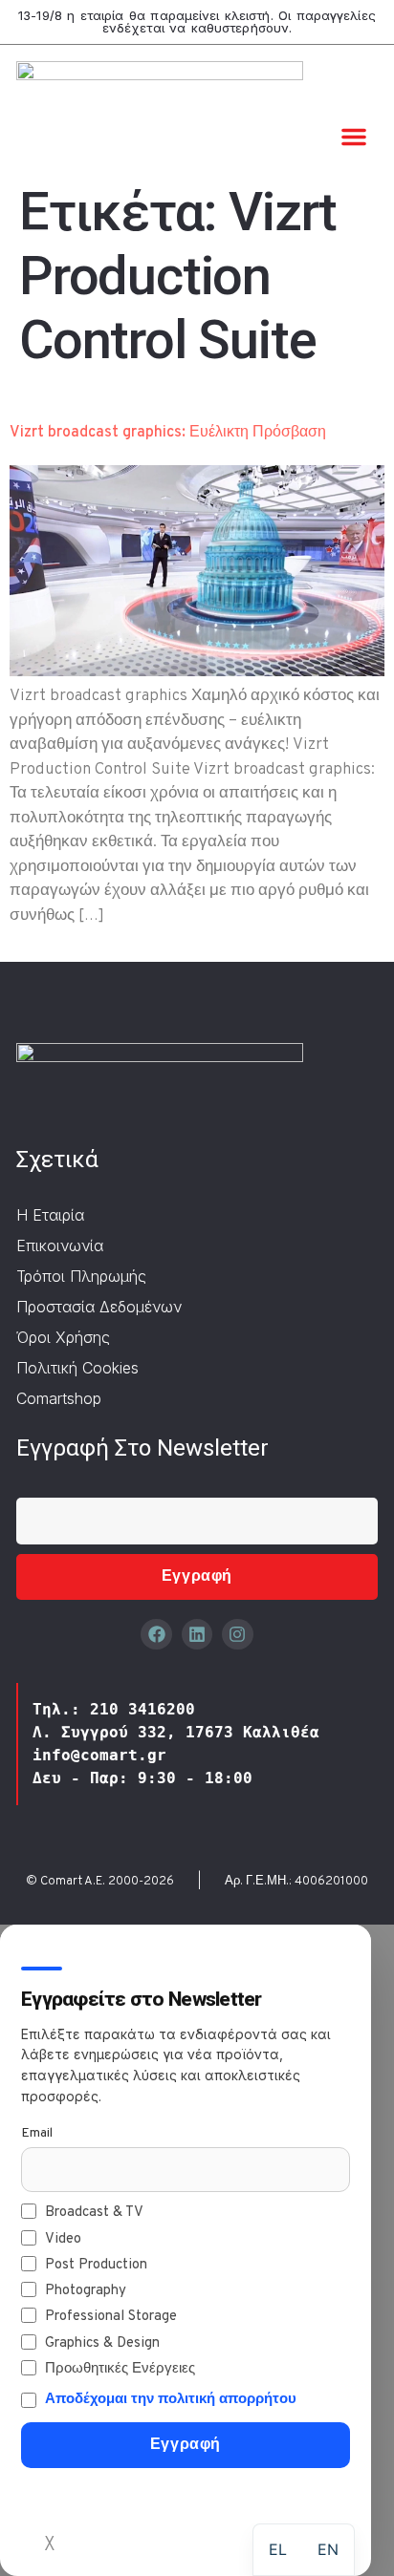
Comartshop (59, 1398)
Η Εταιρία (50, 1215)
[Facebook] (156, 1634)
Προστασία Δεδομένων (99, 1307)
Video (63, 2239)
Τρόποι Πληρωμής (81, 1276)
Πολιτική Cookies (77, 1368)
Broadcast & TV (94, 2213)
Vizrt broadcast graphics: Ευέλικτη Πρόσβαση (168, 433)
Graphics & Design (102, 2343)
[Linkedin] (197, 1634)
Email (37, 2133)
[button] (354, 137)
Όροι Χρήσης (63, 1337)
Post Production (96, 2265)
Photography (86, 2291)
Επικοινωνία (60, 1245)
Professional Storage (111, 2317)
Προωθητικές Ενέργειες (120, 2369)
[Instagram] (237, 1634)
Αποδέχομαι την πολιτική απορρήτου (171, 2400)
